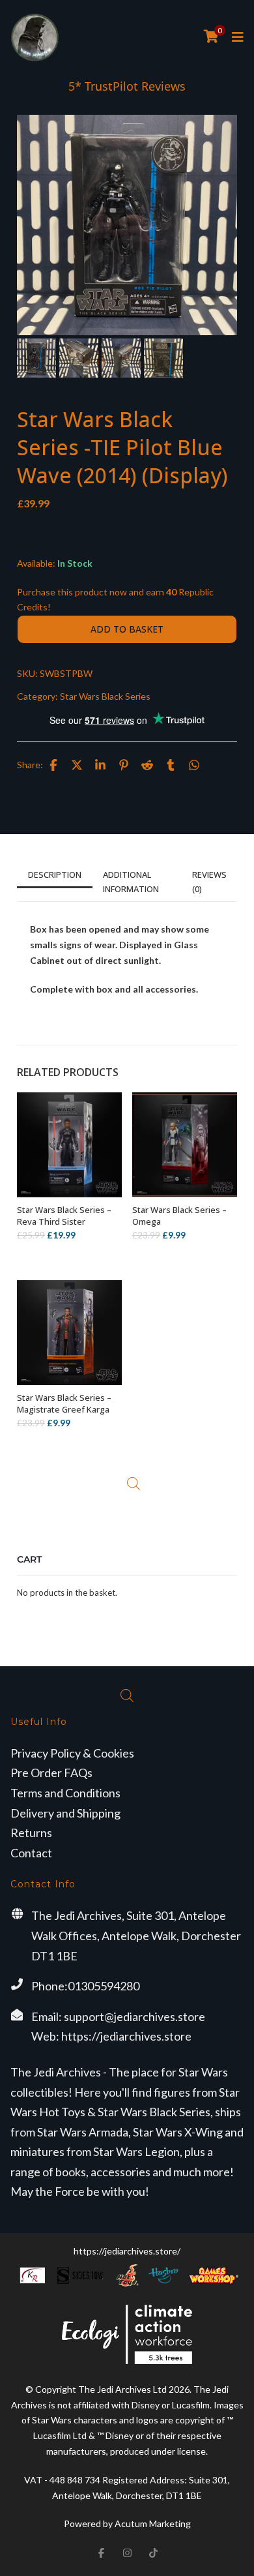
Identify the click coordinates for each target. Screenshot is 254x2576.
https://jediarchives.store (126, 2036)
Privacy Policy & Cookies (72, 1753)
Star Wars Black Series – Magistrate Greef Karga (64, 1403)
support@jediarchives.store (134, 2016)
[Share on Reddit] (147, 765)
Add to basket (127, 629)
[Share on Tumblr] (171, 765)
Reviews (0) (209, 882)
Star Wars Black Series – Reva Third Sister (64, 1216)
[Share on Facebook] (53, 765)
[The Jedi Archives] (35, 37)
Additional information (131, 882)
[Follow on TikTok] (153, 2553)
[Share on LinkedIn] (100, 765)
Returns (31, 1833)
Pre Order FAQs (51, 1773)
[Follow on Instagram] (127, 2553)
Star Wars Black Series (105, 696)
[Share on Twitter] (77, 765)
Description (55, 875)
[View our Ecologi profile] (127, 2334)
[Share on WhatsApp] (194, 765)
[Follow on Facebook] (101, 2553)
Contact (31, 1853)
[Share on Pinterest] (124, 765)
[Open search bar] (134, 1484)
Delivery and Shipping (65, 1813)
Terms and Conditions (65, 1793)
